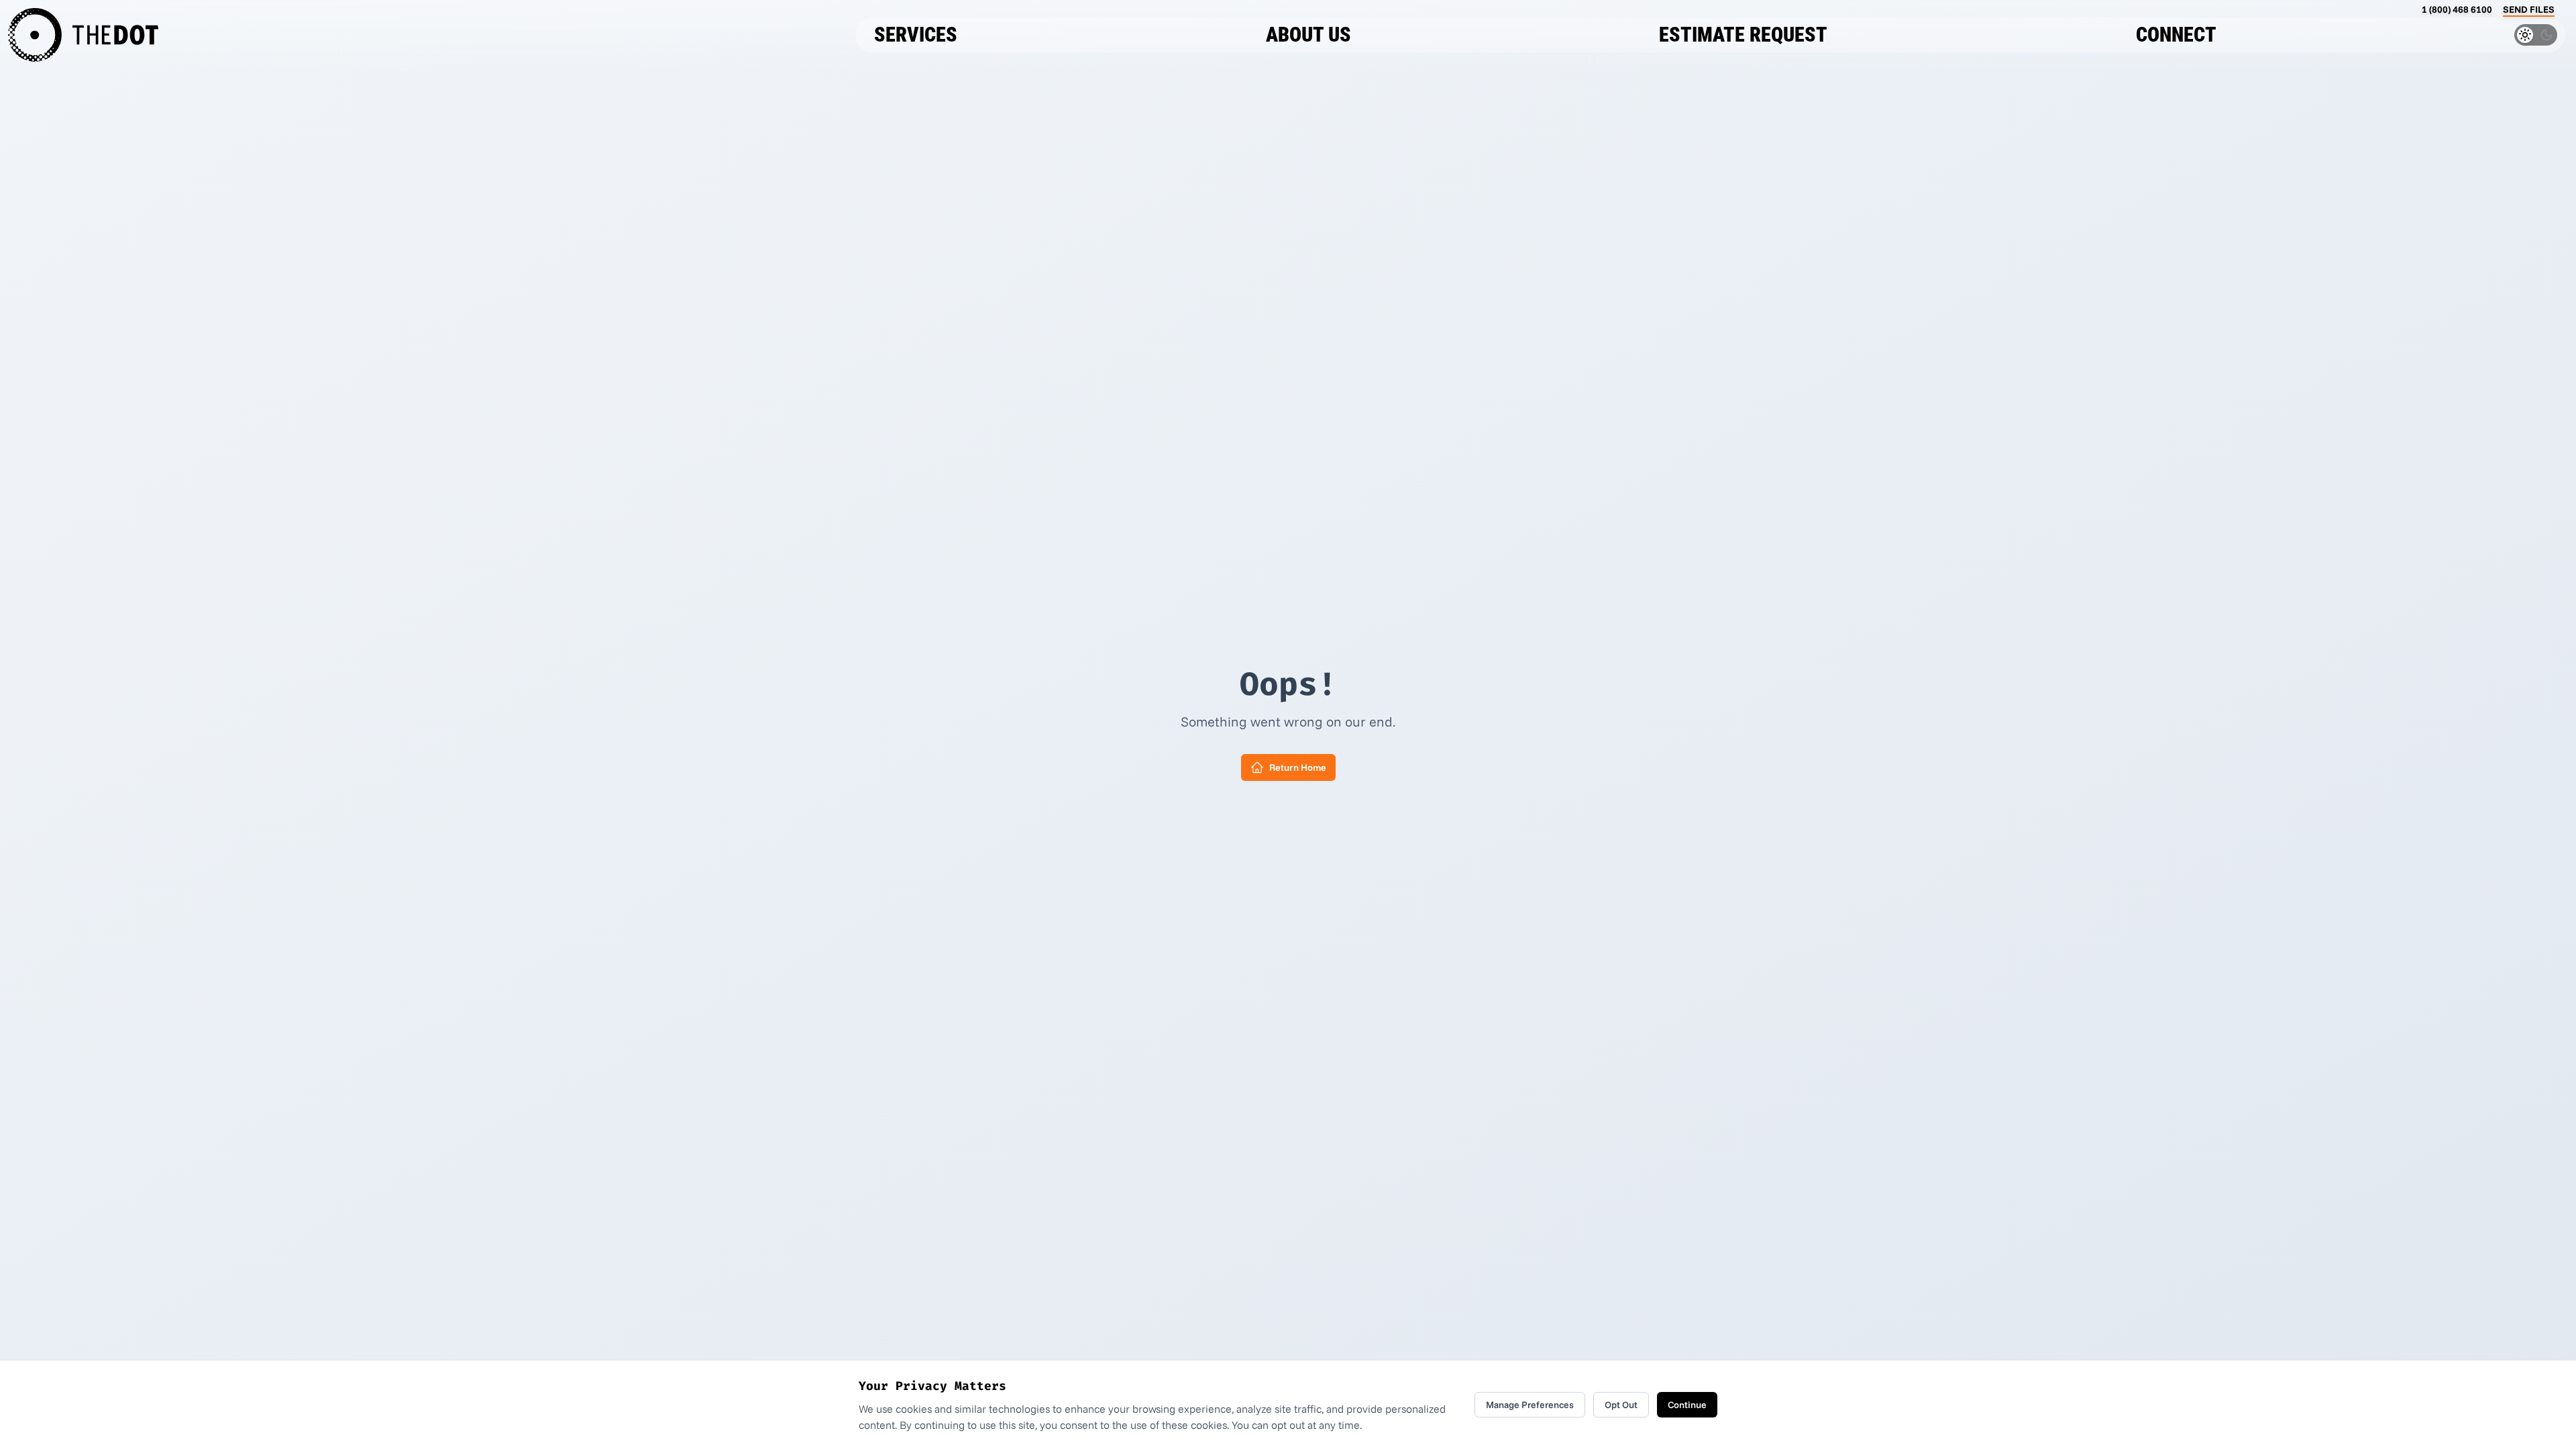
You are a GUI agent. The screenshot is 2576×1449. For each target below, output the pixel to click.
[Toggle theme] (2536, 35)
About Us (1308, 35)
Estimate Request (1743, 35)
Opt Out (1621, 1405)
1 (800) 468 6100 (2457, 9)
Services (916, 35)
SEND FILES (2529, 9)
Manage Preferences (1530, 1405)
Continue (1687, 1405)
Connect (2176, 35)
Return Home (1298, 767)
